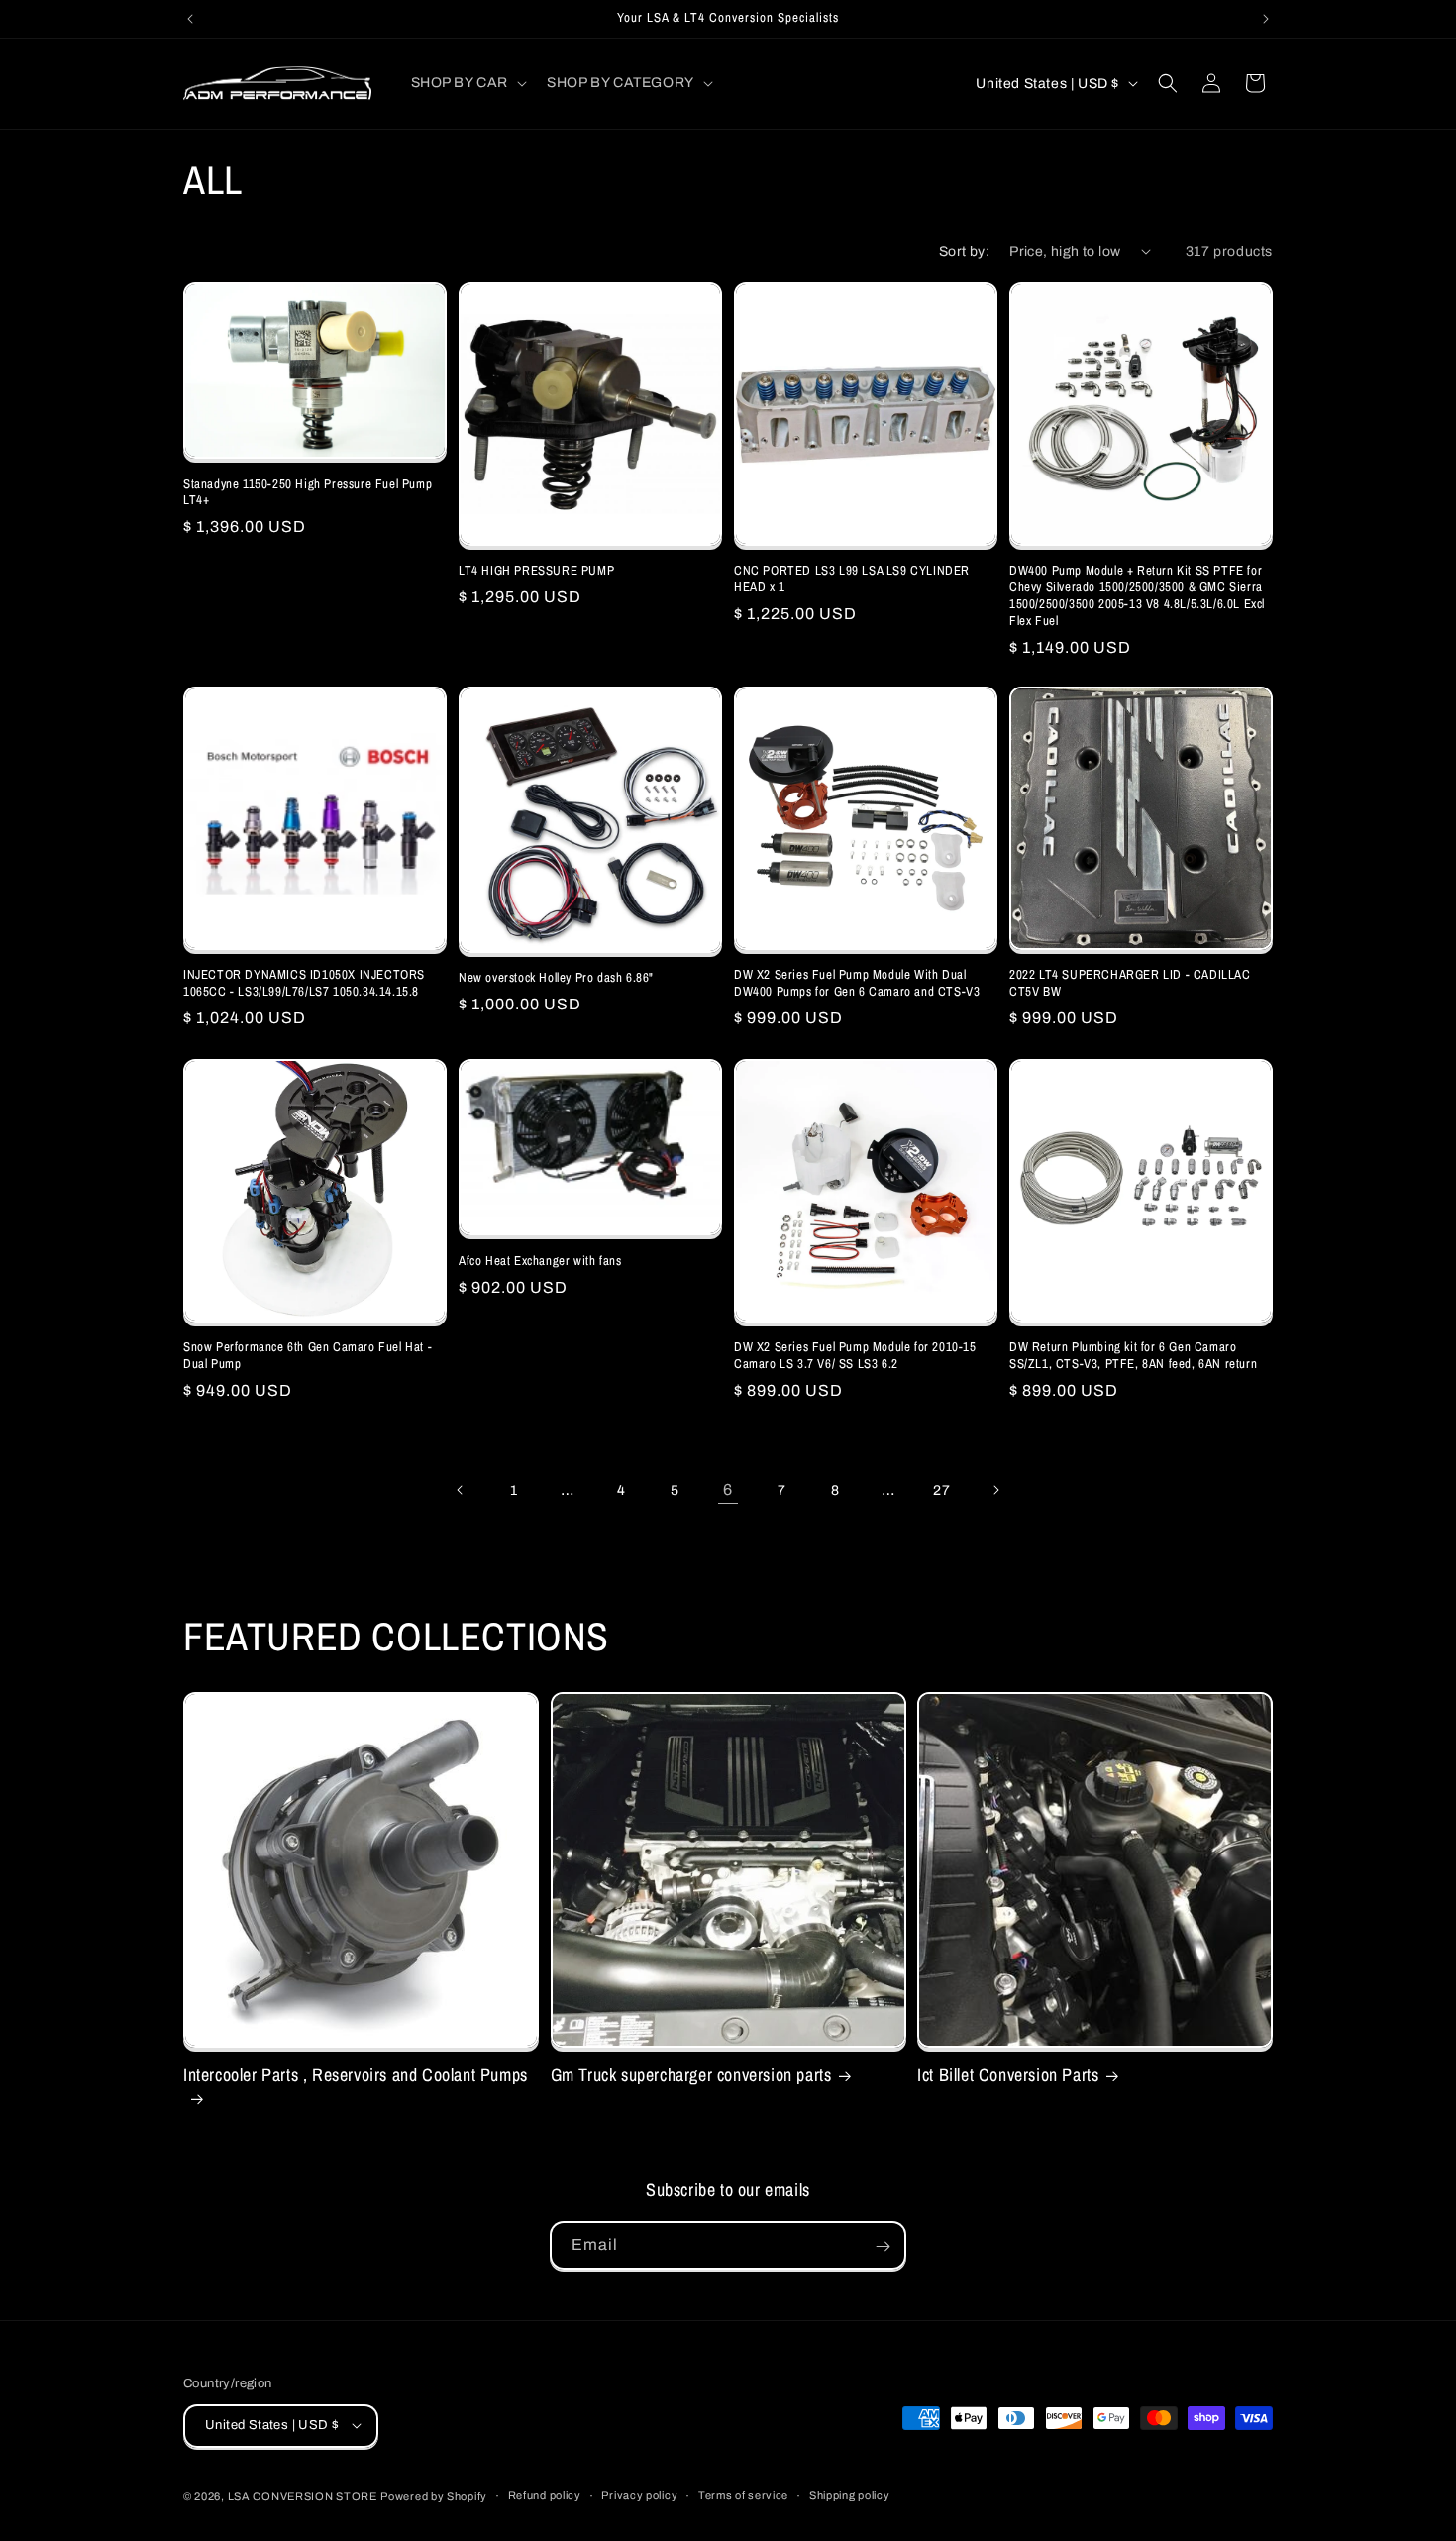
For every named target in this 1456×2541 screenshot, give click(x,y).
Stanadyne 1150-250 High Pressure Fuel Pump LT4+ (308, 492)
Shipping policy (850, 2495)
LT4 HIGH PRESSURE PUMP (536, 571)
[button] (468, 83)
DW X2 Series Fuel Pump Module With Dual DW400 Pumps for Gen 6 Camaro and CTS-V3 (857, 983)
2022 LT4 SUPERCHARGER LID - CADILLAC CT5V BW (1130, 983)
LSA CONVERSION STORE (303, 2495)
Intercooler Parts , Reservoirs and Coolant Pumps (356, 2075)
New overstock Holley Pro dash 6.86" (556, 978)
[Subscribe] (883, 2246)
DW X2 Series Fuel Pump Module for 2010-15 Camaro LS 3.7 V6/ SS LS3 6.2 (855, 1356)
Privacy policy (639, 2495)
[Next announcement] (1266, 19)
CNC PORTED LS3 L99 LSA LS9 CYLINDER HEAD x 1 (852, 579)
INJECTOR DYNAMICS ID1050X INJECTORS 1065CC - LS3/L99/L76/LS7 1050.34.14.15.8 (304, 983)
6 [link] (728, 1488)
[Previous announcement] (190, 19)
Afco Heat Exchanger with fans (540, 1260)
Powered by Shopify (434, 2495)
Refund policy (545, 2495)
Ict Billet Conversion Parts (1008, 2075)
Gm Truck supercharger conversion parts (691, 2075)
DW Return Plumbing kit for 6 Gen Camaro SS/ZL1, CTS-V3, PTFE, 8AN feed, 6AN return (1133, 1356)
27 (941, 1489)
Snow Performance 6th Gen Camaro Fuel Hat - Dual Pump (308, 1356)
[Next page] (995, 1490)
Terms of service (743, 2495)
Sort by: (964, 251)
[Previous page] (461, 1490)
